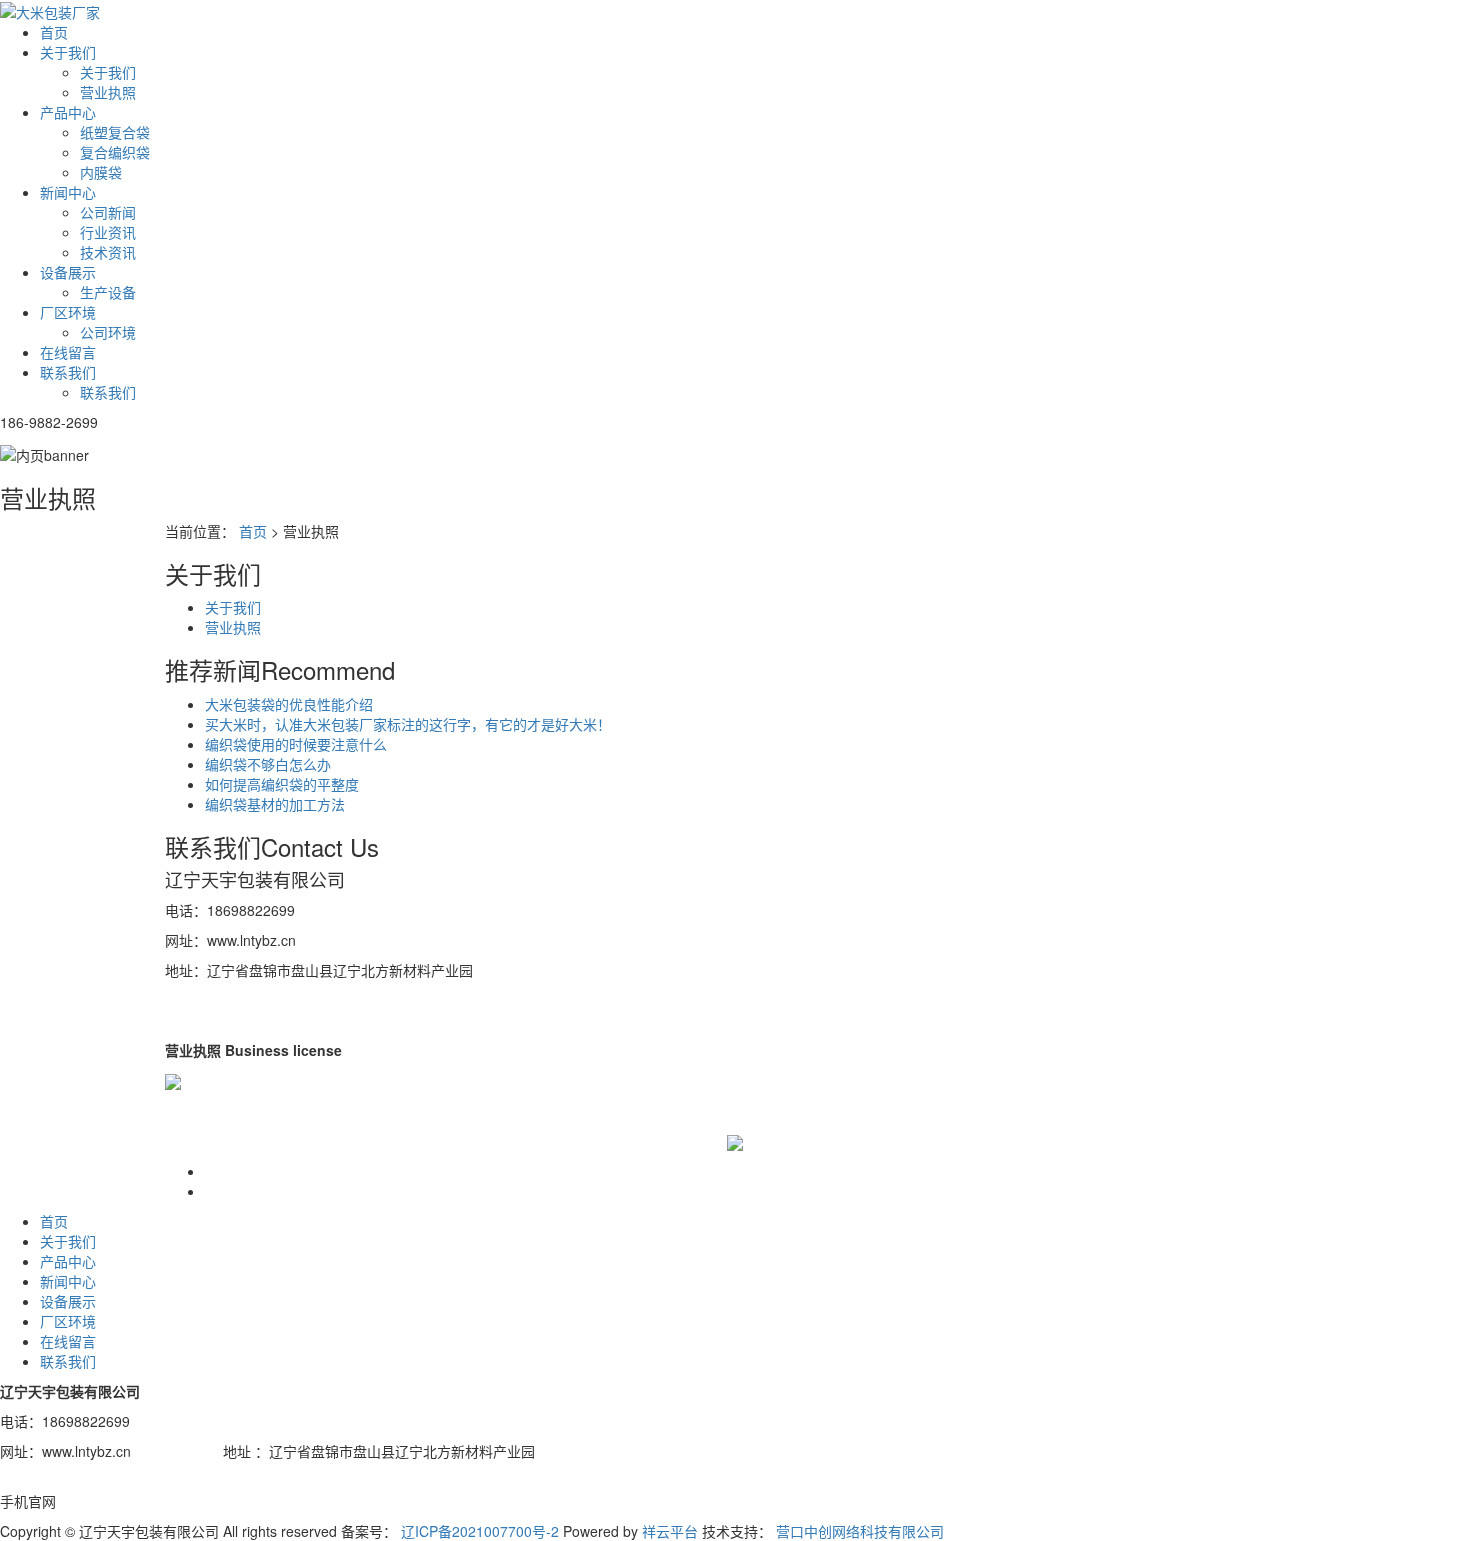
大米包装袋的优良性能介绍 (289, 704)
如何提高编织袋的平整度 (282, 784)
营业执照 (108, 92)
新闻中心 (68, 192)
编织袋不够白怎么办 (268, 764)
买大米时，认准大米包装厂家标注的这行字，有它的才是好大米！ (408, 724)
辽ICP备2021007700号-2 (480, 1531)
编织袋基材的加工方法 (275, 804)
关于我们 (68, 52)
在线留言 (68, 352)
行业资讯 (108, 232)
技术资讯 (108, 252)
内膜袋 (101, 172)
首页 (54, 32)
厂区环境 (68, 312)
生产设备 (108, 292)
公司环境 (108, 332)
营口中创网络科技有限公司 (860, 1531)
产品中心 (68, 112)
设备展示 (68, 272)
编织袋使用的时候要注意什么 (296, 744)
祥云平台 (670, 1531)
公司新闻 (108, 212)
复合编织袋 (115, 152)
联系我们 (68, 372)
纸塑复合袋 (115, 132)
